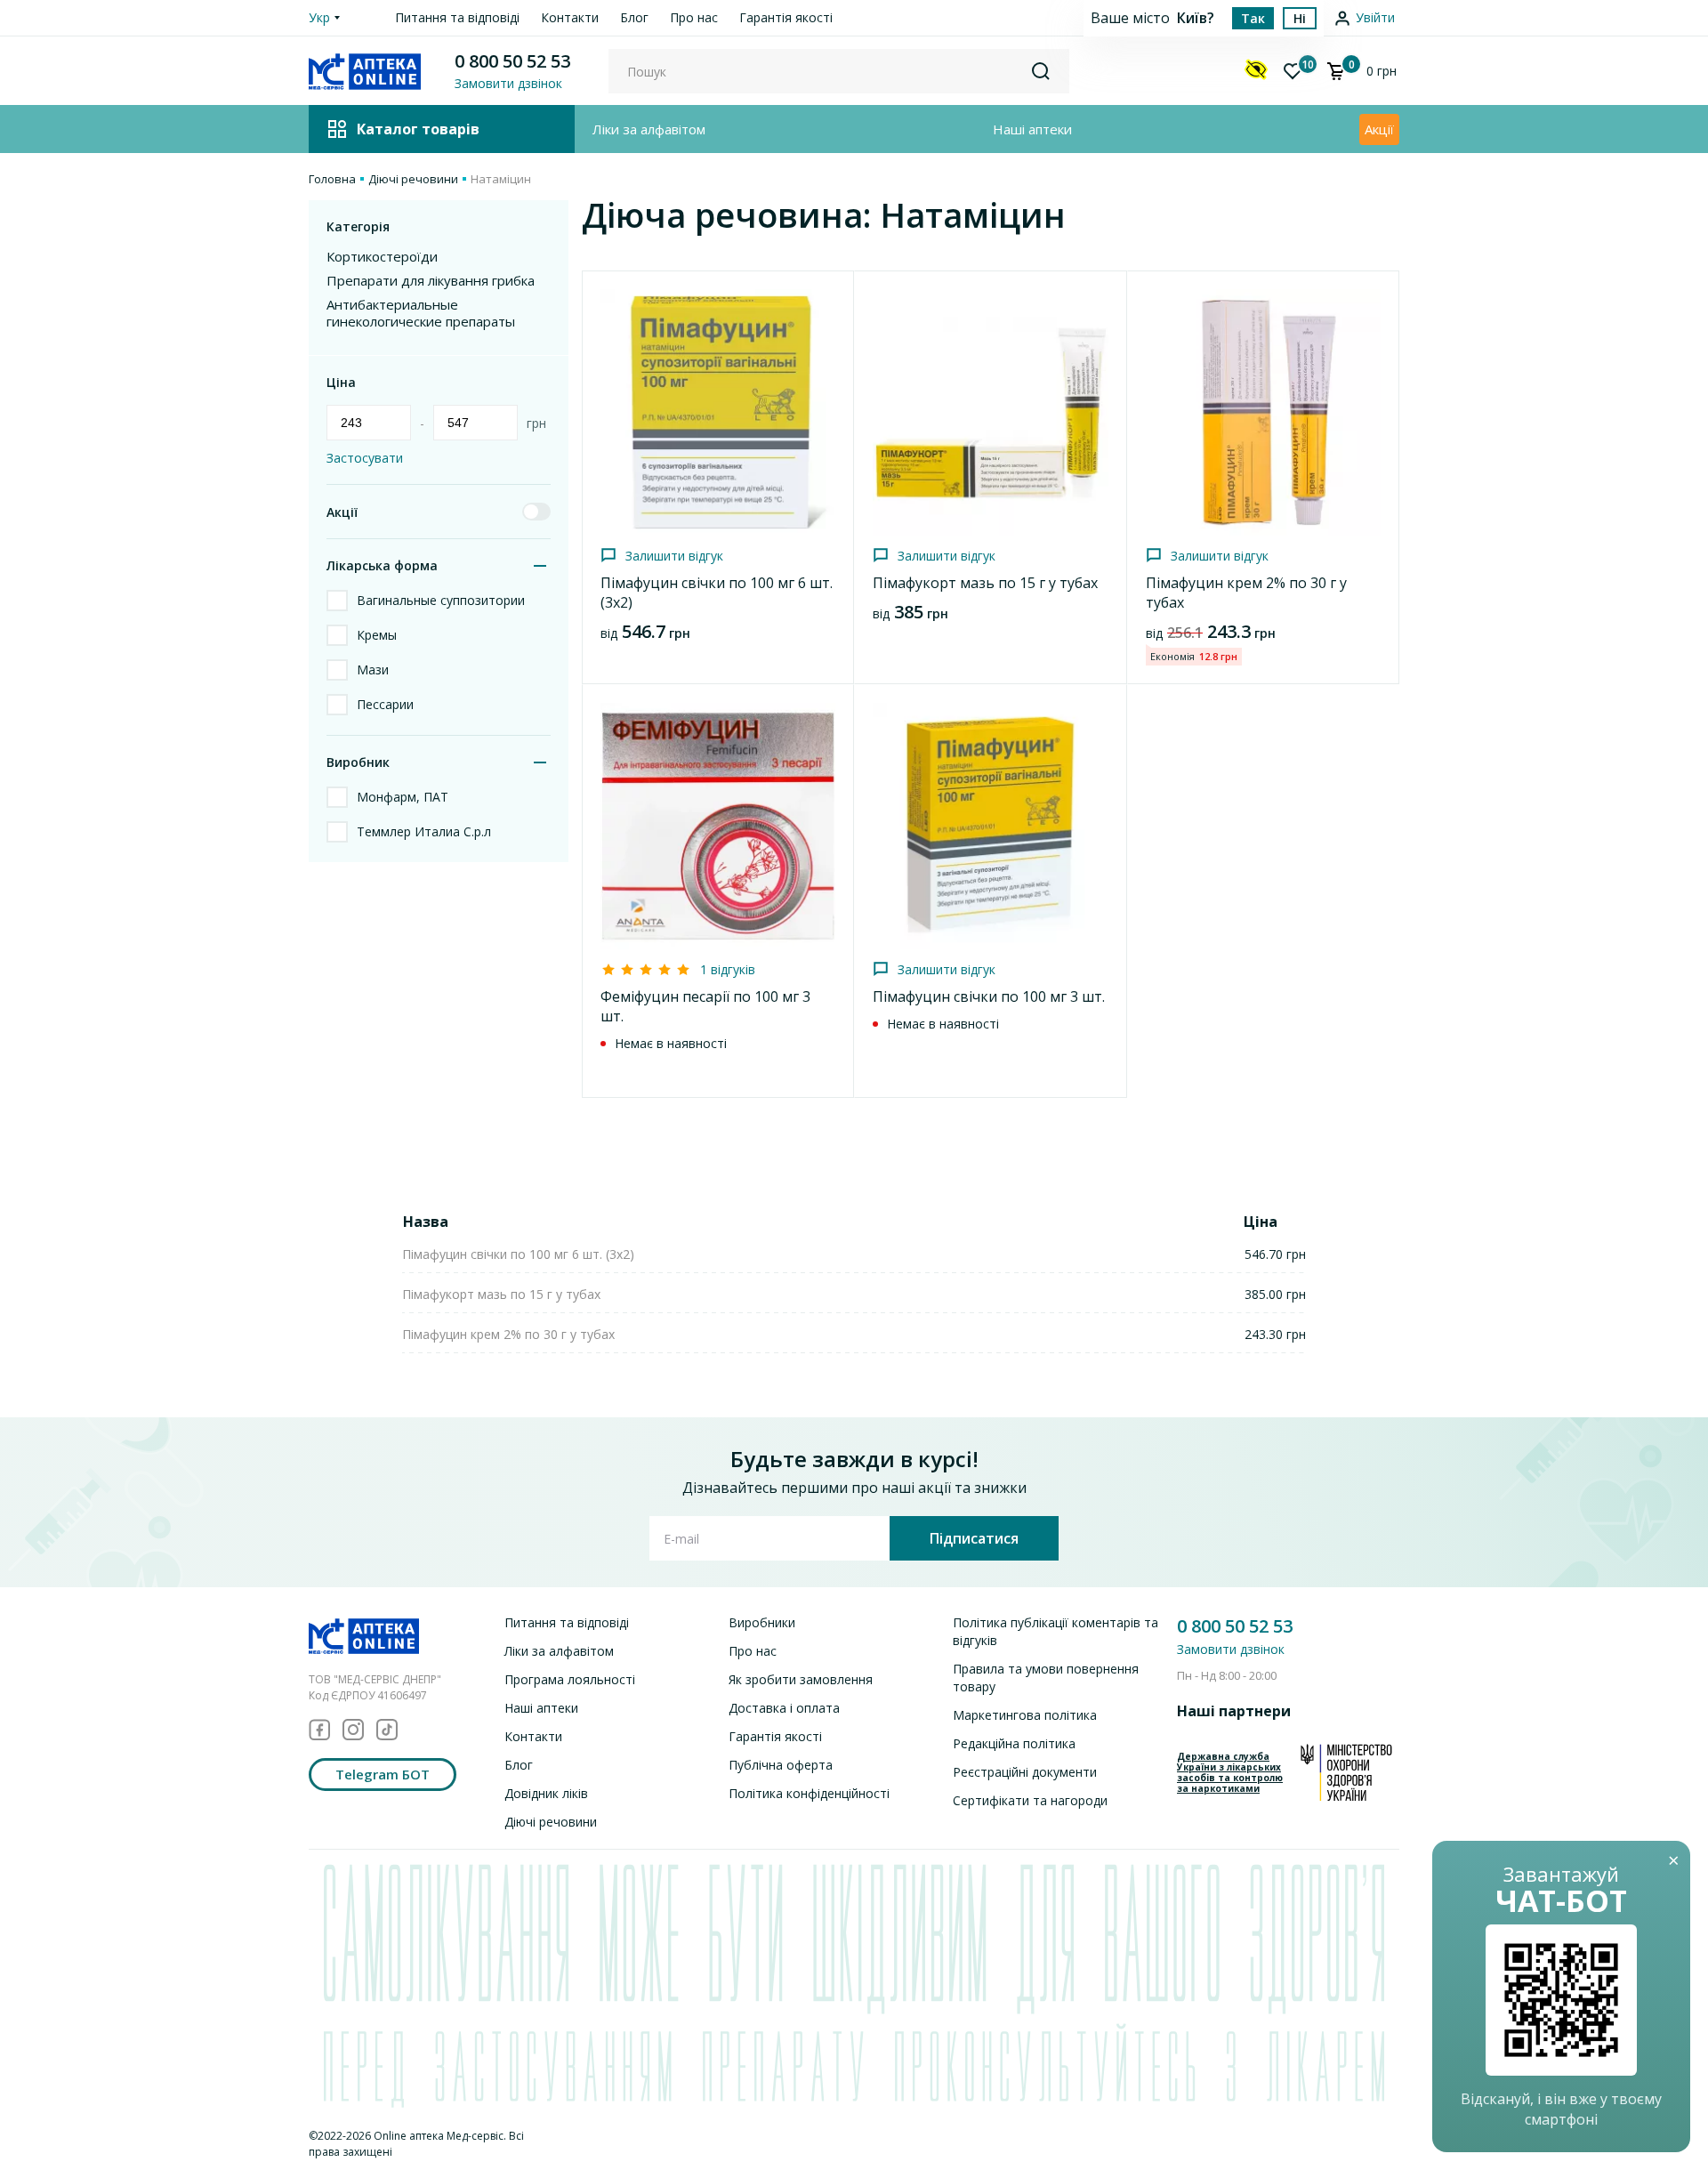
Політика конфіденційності (809, 1793)
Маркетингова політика (1025, 1715)
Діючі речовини (413, 179)
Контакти (570, 17)
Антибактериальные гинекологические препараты (421, 313)
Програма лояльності (570, 1679)
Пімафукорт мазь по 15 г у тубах (985, 583)
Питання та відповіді (457, 17)
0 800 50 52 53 (512, 61)
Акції (1379, 129)
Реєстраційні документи (1025, 1772)
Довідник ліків (546, 1793)
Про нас (694, 17)
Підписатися (974, 1538)
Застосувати (365, 458)
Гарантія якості (786, 17)
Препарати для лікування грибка (431, 281)
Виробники (762, 1622)
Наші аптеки (1032, 129)
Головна (332, 179)
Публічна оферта (781, 1765)
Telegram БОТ (383, 1774)
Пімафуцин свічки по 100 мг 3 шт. (989, 996)
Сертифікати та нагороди (1030, 1800)
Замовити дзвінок (1231, 1649)
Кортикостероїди (382, 257)
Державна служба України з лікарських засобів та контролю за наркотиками (1230, 1772)
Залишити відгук (674, 556)
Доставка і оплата (784, 1708)
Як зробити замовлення (801, 1679)
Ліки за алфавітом (649, 129)
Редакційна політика (1014, 1743)
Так (1253, 18)
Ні (1300, 18)
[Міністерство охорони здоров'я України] (1346, 1772)
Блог (634, 17)
